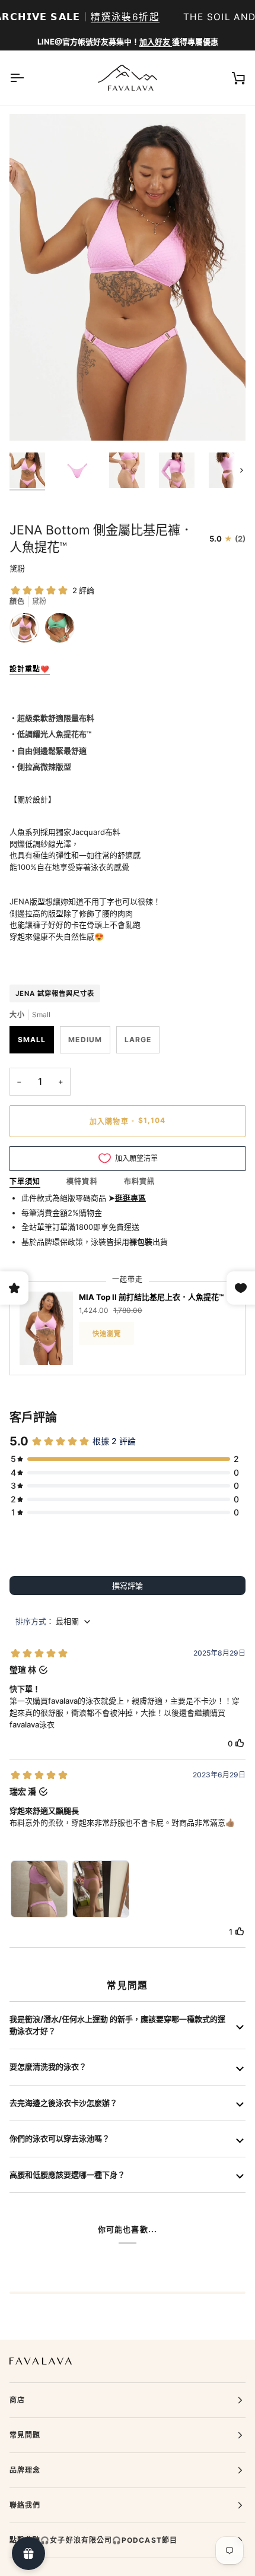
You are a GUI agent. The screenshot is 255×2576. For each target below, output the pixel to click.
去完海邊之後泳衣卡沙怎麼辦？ (63, 2103)
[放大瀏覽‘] (32, 418)
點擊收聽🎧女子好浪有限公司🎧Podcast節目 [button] (93, 2540)
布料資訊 (139, 1181)
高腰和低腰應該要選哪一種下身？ (67, 2175)
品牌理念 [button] (25, 2470)
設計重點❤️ (30, 669)
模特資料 (82, 1181)
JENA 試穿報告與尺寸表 (55, 993)
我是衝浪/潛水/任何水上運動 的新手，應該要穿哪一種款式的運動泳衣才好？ (117, 2025)
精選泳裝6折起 (125, 17)
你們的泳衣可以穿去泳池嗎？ (60, 2138)
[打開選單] (27, 78)
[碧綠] (60, 631)
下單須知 (25, 1181)
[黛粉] (27, 631)
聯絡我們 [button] (25, 2505)
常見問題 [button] (25, 2435)
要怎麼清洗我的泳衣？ (48, 2067)
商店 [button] (17, 2400)
